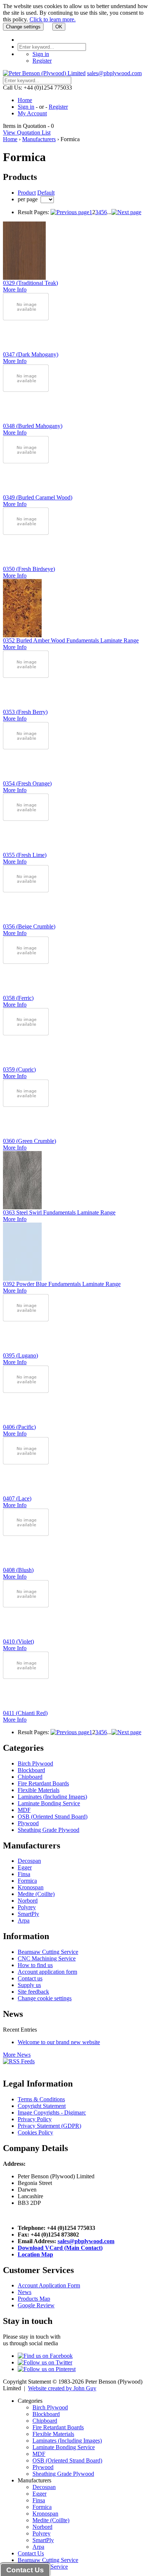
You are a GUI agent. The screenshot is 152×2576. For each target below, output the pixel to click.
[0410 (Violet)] (26, 1605)
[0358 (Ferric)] (26, 962)
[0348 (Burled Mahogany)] (26, 390)
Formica (27, 1881)
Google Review (36, 2305)
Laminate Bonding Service (49, 1803)
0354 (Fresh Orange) (27, 783)
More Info (15, 290)
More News (17, 2055)
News (25, 2292)
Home (25, 100)
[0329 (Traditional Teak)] (24, 278)
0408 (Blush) (18, 1570)
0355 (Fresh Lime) (25, 855)
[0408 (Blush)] (26, 1534)
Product (27, 193)
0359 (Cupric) (19, 1069)
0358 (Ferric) (18, 998)
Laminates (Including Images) (52, 1797)
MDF (24, 1810)
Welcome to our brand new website (59, 2042)
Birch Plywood (35, 1763)
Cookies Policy (35, 2132)
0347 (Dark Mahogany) (31, 354)
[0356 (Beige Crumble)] (26, 890)
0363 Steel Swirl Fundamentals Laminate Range (59, 1212)
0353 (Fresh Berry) (25, 712)
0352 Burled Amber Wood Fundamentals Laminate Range (71, 640)
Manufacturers (39, 139)
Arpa (24, 1920)
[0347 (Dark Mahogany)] (26, 318)
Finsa (24, 1874)
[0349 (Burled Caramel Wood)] (26, 461)
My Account (32, 113)
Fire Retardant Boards (43, 1783)
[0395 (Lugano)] (26, 1319)
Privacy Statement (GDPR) (49, 2126)
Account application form (47, 1972)
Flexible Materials (39, 1790)
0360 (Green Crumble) (30, 1141)
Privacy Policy (35, 2119)
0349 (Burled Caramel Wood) (38, 497)
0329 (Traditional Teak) (30, 283)
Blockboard (31, 1770)
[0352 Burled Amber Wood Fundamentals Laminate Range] (22, 635)
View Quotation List (27, 133)
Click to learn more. (53, 19)
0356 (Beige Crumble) (29, 926)
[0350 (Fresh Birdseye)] (26, 533)
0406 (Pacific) (19, 1427)
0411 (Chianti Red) (25, 1713)
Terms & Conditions (41, 2099)
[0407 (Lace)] (26, 1462)
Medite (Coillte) (36, 1894)
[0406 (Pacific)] (26, 1391)
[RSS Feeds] (19, 2061)
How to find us (35, 1965)
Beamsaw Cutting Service (48, 1952)
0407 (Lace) (17, 1498)
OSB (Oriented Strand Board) (53, 1817)
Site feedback (33, 1992)
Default (46, 193)
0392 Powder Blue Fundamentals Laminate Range (62, 1284)
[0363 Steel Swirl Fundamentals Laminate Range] (22, 1207)
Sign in (41, 54)
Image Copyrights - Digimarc (52, 2113)
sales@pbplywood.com (114, 73)
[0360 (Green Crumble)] (26, 1105)
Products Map (34, 2299)
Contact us (30, 1978)
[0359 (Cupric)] (26, 1033)
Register (42, 61)
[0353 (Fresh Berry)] (26, 676)
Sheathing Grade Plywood (49, 1830)
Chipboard (30, 1777)
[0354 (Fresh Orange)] (26, 747)
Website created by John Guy (62, 2388)
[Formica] (70, 212)
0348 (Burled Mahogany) (33, 426)
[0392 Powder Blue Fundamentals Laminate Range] (22, 1279)
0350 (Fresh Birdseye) (29, 569)
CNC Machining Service (47, 1958)
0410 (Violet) (18, 1641)
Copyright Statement (42, 2106)
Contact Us (31, 2553)
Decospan (29, 1861)
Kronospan (31, 1887)
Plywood (28, 1823)
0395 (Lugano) (20, 1355)
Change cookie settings (45, 1998)
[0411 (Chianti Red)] (26, 1677)
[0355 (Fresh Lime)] (26, 819)
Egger (25, 1867)
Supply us (29, 1985)
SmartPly (28, 1914)
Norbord (28, 1901)
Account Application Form (49, 2285)
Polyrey (27, 1907)
